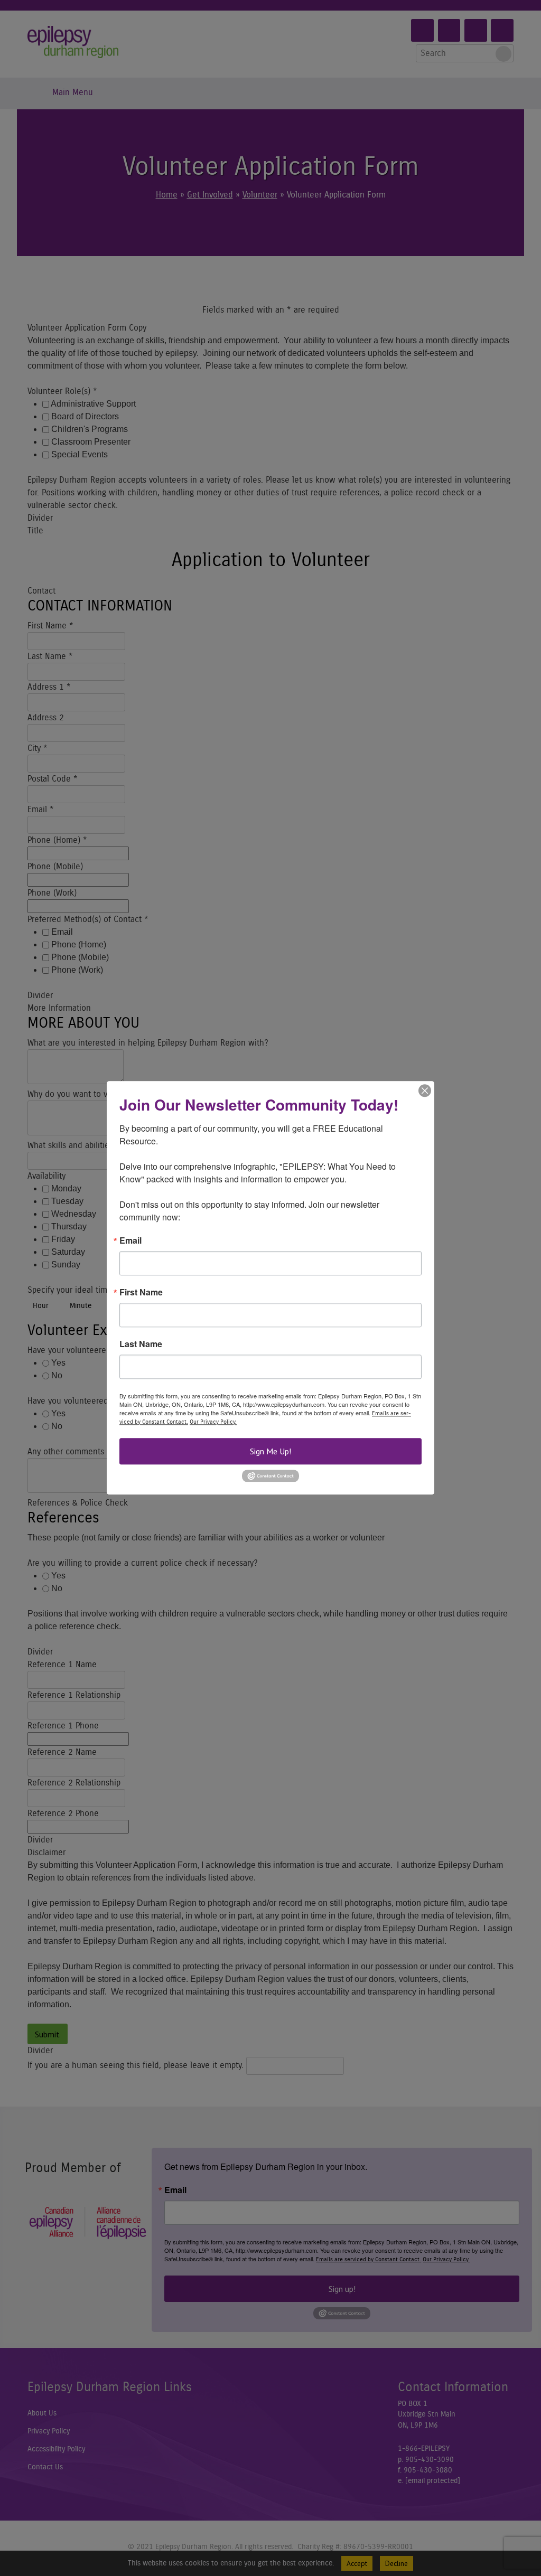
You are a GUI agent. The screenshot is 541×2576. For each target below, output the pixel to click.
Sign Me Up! (270, 1451)
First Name (141, 1292)
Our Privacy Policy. (213, 1422)
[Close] (425, 1090)
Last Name (141, 1344)
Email (130, 1240)
